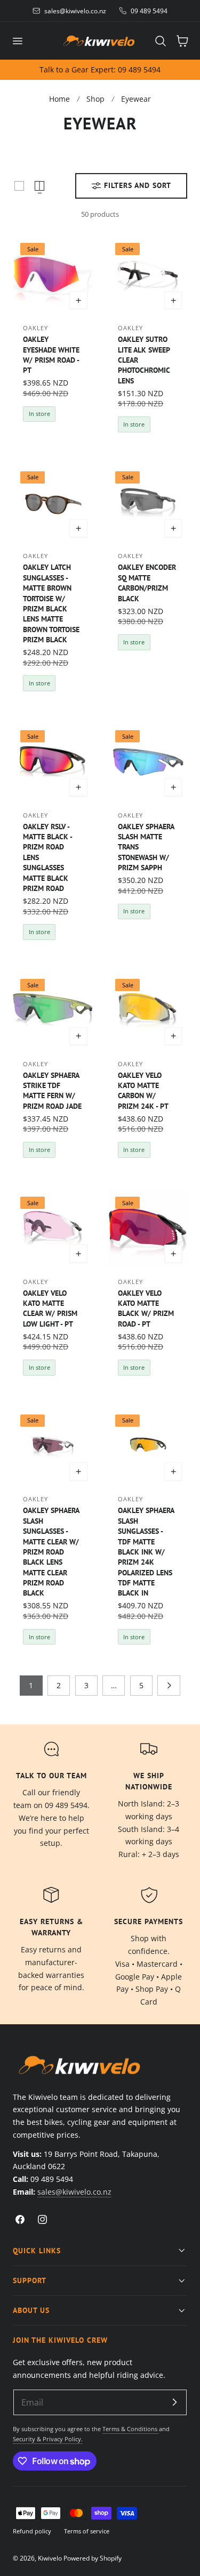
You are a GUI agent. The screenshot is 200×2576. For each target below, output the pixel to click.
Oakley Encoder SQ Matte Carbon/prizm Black (147, 582)
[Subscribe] (174, 2402)
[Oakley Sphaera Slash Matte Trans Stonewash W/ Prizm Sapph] (147, 761)
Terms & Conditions (131, 2429)
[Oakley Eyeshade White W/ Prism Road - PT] (53, 275)
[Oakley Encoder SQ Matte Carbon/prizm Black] (147, 502)
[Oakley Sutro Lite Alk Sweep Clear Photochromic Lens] (147, 275)
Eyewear (136, 99)
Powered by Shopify (93, 2558)
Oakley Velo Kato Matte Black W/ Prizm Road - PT (146, 1308)
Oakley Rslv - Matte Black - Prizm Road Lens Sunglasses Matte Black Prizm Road (47, 857)
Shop (95, 99)
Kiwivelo (50, 2558)
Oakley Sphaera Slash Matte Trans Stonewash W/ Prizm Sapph (146, 847)
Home (59, 99)
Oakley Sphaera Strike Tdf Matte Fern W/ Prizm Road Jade (52, 1090)
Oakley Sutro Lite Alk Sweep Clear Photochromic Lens (144, 359)
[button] (17, 40)
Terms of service (87, 2531)
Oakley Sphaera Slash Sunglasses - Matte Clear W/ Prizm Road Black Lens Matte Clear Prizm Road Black (51, 1551)
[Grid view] (19, 186)
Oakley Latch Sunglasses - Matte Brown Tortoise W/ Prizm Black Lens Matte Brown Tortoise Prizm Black (51, 603)
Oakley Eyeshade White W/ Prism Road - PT (51, 354)
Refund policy (32, 2531)
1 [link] (31, 1685)
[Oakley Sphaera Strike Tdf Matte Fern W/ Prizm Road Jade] (53, 1010)
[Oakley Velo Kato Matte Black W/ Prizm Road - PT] (147, 1228)
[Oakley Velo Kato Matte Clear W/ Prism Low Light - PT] (53, 1228)
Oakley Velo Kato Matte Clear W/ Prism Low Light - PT (50, 1308)
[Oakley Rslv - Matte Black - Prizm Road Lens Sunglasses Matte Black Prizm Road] (53, 761)
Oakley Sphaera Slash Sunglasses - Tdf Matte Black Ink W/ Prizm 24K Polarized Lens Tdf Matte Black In (146, 1551)
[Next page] (169, 1686)
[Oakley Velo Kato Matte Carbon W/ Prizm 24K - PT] (147, 1010)
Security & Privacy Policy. (48, 2439)
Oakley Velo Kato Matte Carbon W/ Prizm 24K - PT (143, 1090)
